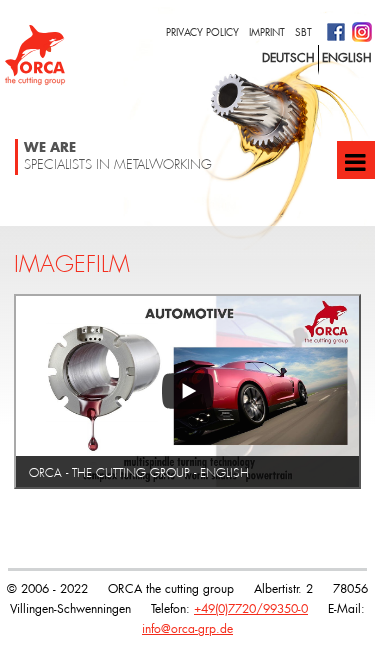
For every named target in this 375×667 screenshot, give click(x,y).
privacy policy (202, 32)
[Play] (187, 391)
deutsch (288, 57)
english (347, 57)
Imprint (267, 32)
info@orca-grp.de (187, 628)
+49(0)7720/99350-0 (251, 608)
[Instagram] (363, 30)
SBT (303, 32)
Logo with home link (35, 55)
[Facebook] (339, 30)
